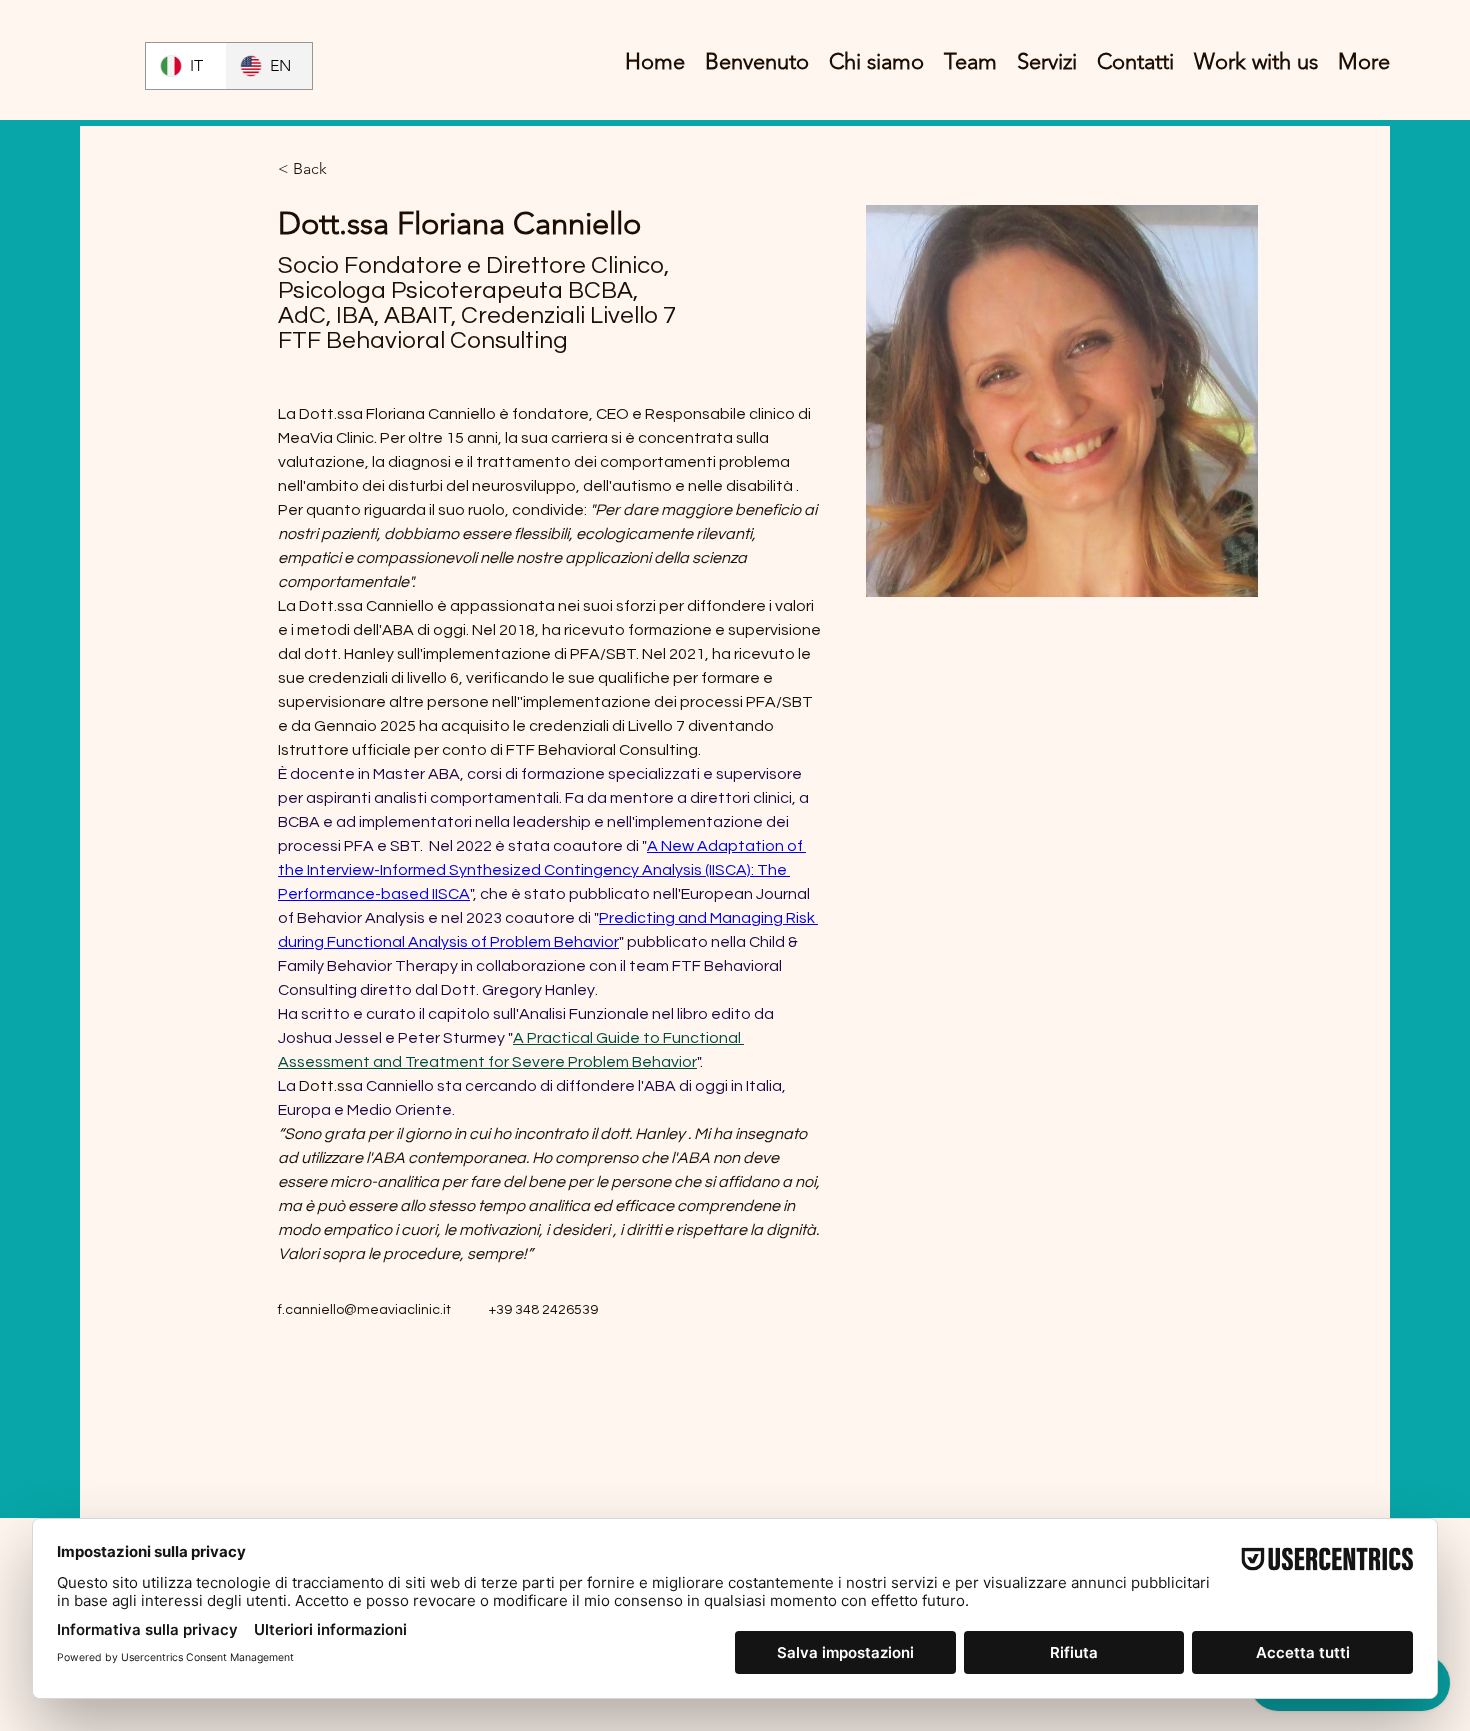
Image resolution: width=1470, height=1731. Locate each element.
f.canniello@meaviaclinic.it (364, 1310)
